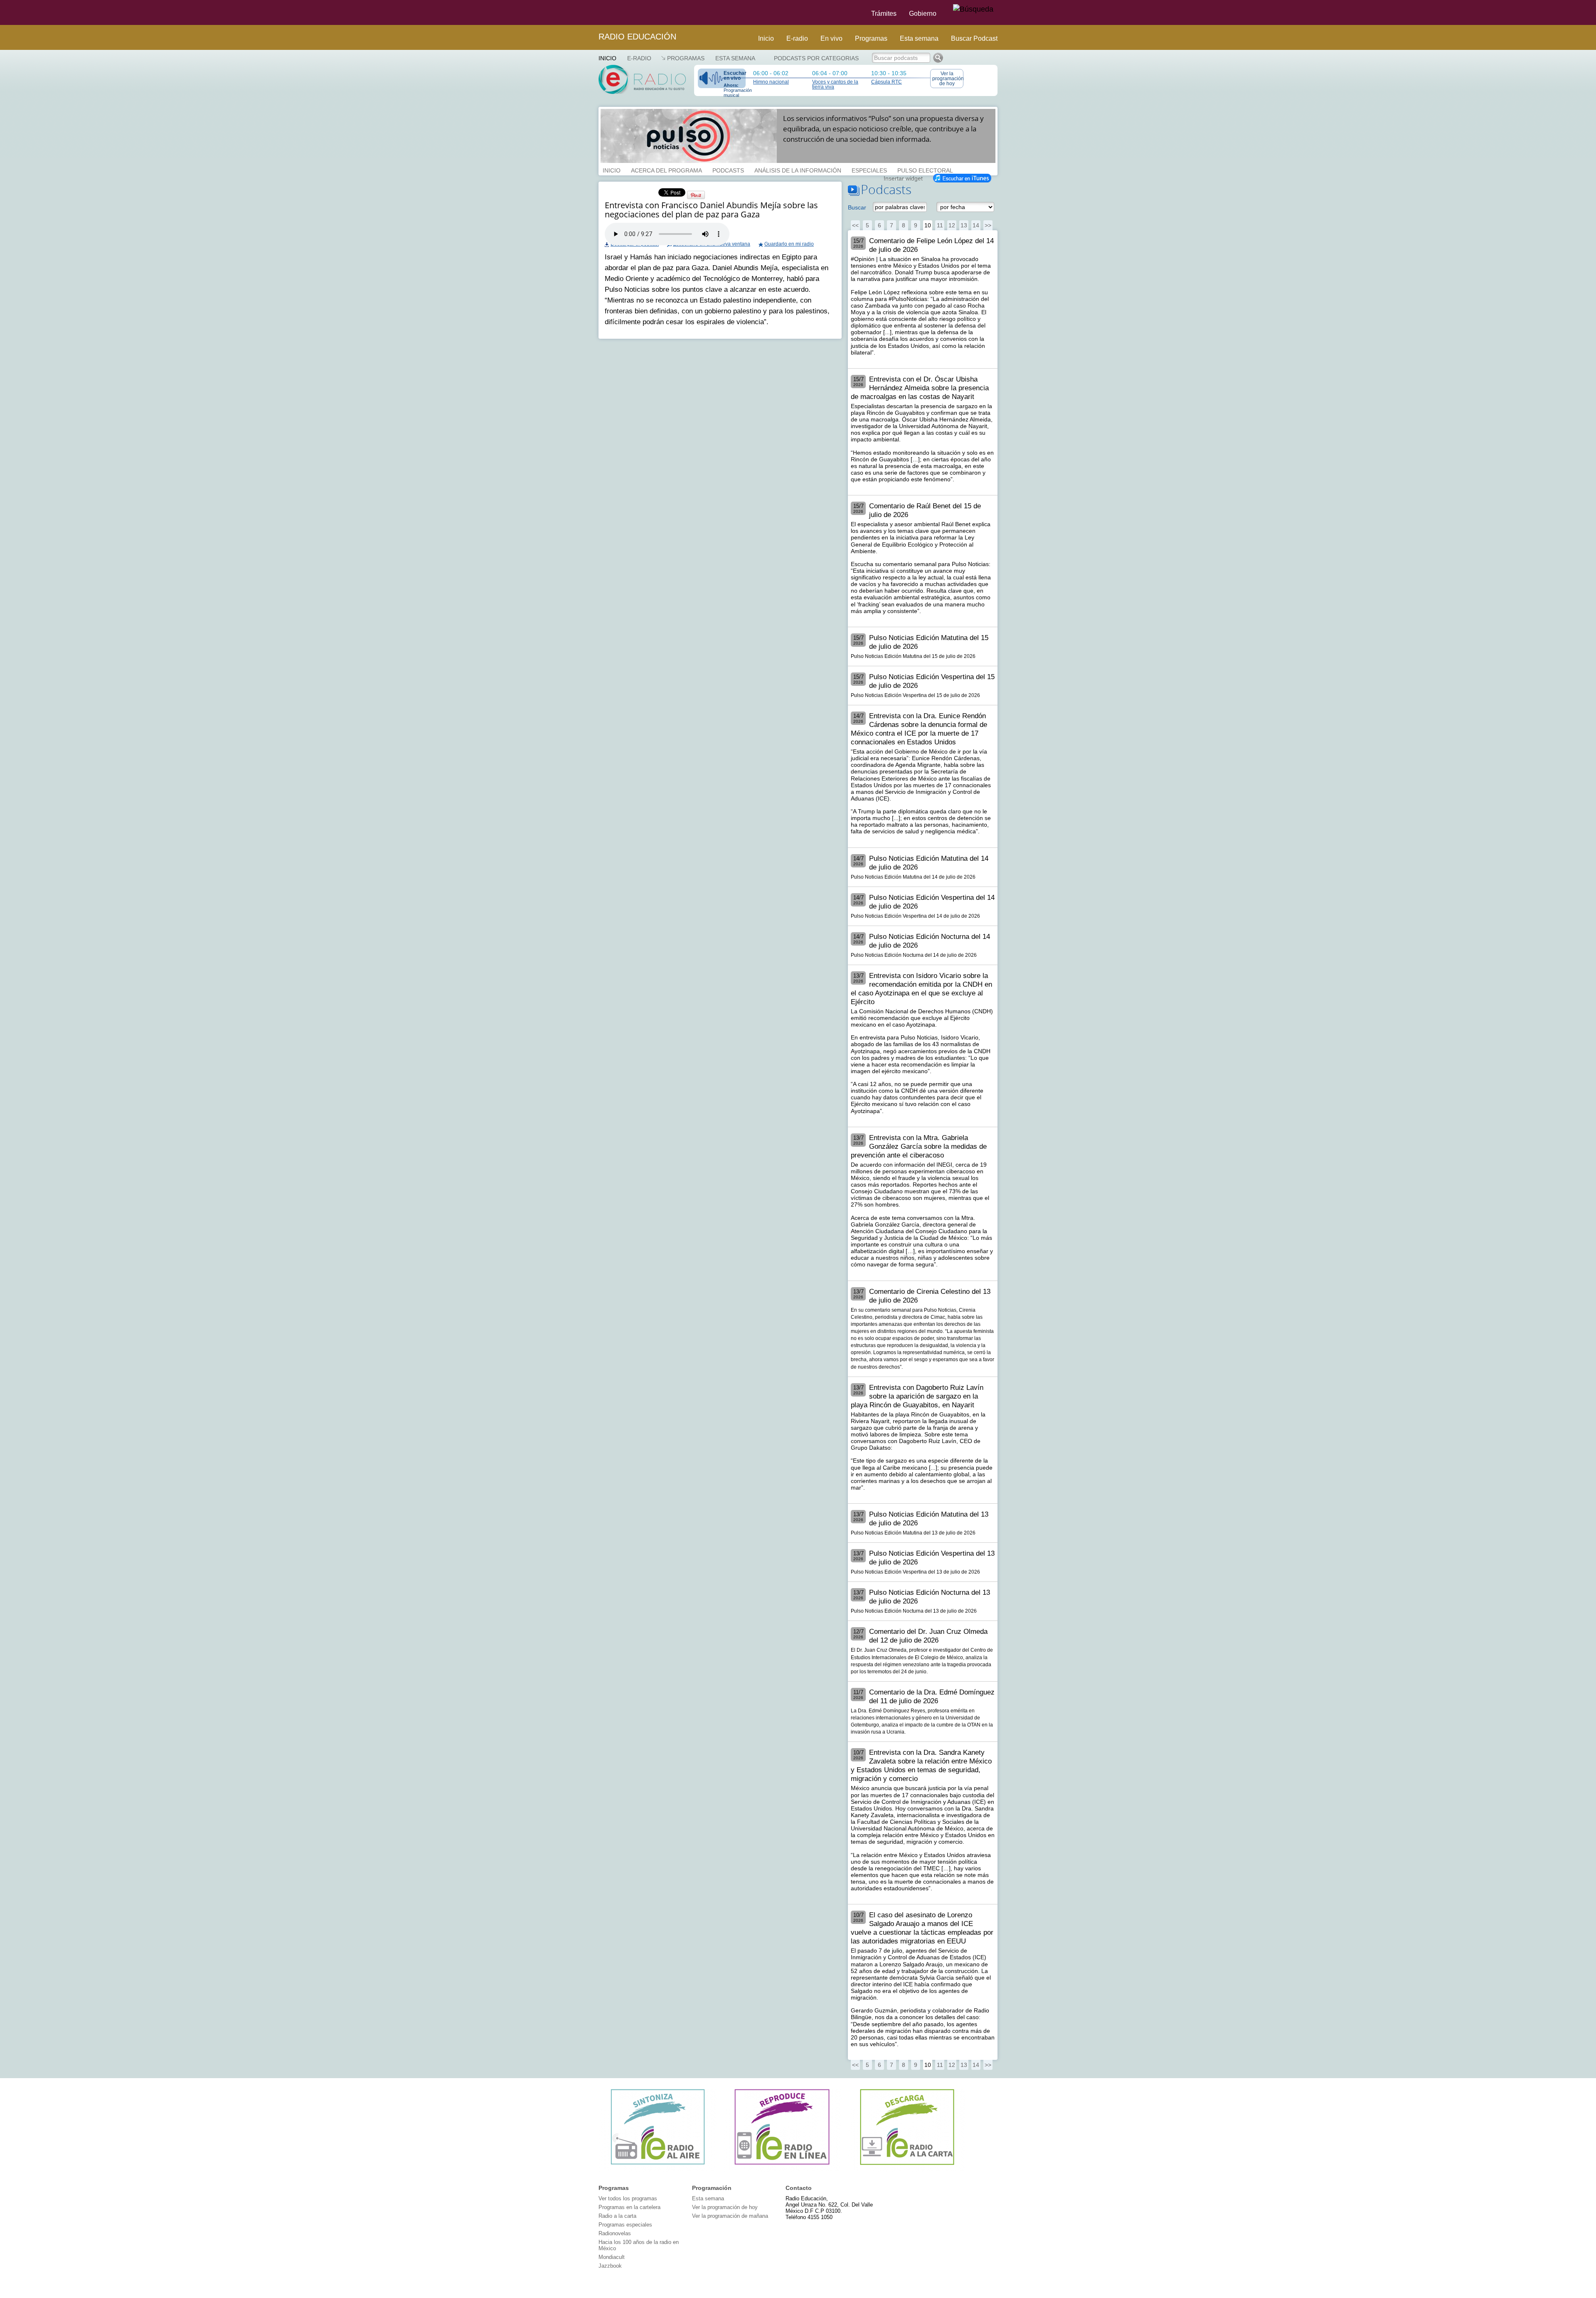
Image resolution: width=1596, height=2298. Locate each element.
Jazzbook (610, 2266)
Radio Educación (637, 37)
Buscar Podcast (974, 38)
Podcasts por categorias (816, 58)
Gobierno (923, 14)
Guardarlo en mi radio (789, 244)
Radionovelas (615, 2233)
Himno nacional (771, 82)
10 (928, 225)
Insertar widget (903, 177)
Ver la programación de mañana (730, 2216)
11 (940, 225)
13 (964, 225)
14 (976, 225)
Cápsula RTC (887, 82)
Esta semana (919, 38)
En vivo (831, 38)
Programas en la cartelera (629, 2207)
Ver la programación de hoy (948, 79)
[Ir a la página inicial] (594, 12)
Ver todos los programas (628, 2198)
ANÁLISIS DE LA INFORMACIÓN (798, 170)
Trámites (884, 14)
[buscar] (973, 10)
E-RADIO (639, 58)
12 (952, 225)
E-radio (797, 38)
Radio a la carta (617, 2216)
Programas (871, 38)
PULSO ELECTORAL (925, 170)
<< (855, 225)
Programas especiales (625, 2225)
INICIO (612, 170)
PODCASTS (728, 170)
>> (988, 225)
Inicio (766, 38)
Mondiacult (612, 2257)
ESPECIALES (869, 170)
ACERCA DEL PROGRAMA (666, 170)
